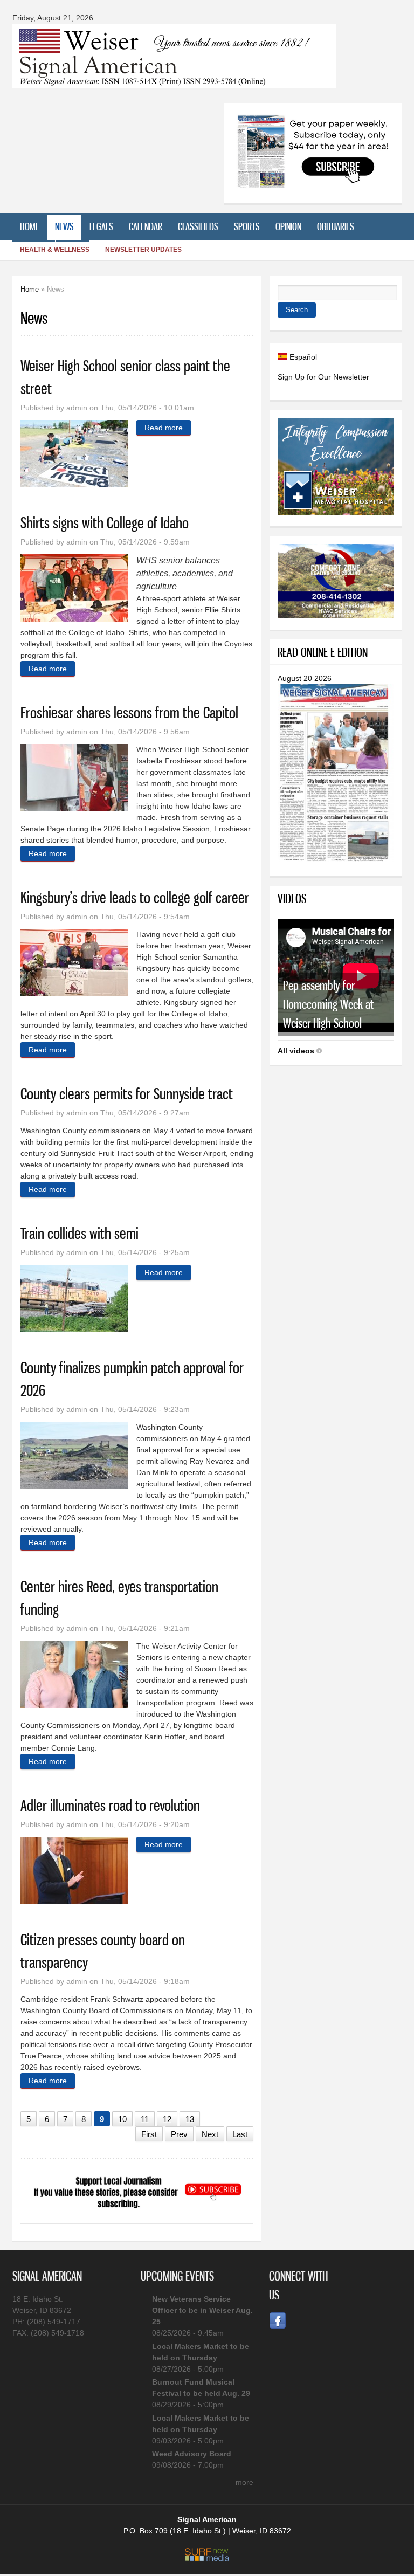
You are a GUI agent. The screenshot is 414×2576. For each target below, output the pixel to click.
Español (302, 357)
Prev (179, 2134)
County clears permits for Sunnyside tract (127, 1094)
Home (30, 226)
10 (122, 2119)
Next (210, 2134)
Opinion (288, 226)
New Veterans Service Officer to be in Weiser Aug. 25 (202, 2310)
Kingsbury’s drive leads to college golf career (135, 897)
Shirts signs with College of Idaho (105, 523)
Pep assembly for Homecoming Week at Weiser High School (328, 1004)
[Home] (174, 82)
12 (167, 2119)
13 (190, 2119)
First (149, 2134)
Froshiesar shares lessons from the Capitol (129, 712)
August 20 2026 (305, 678)
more (244, 2482)
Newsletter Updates (143, 250)
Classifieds (198, 226)
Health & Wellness (55, 250)
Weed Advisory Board (192, 2454)
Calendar (146, 226)
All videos (296, 1051)
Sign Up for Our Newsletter (323, 377)
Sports (247, 226)
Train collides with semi (80, 1233)
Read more (168, 428)
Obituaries (336, 226)
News (64, 226)
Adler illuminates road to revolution (110, 1805)
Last (240, 2134)
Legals (101, 226)
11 (145, 2119)
